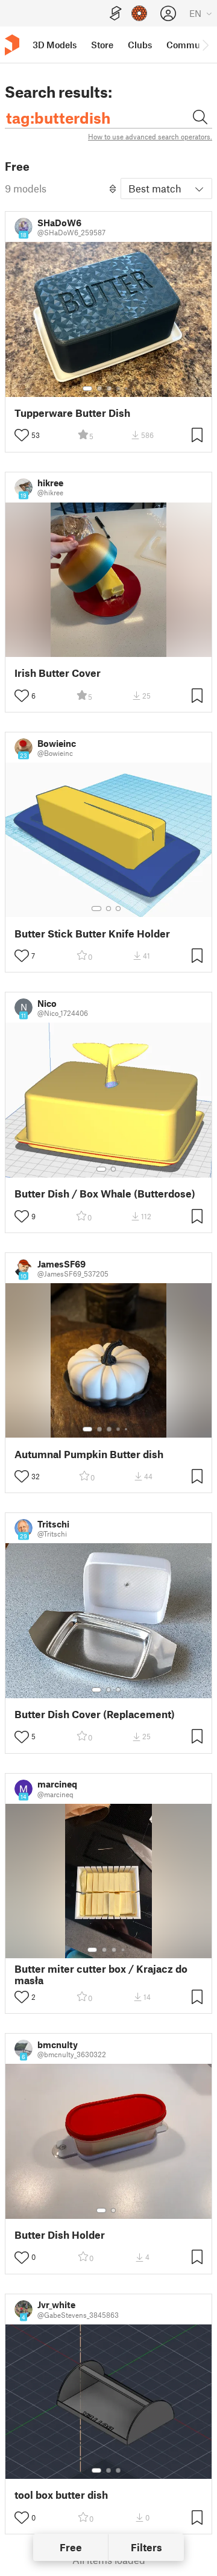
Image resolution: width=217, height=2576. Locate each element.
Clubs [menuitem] (140, 45)
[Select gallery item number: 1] (87, 389)
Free (71, 2547)
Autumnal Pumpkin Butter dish (89, 1454)
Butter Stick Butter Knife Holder (92, 934)
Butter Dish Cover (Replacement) (95, 1714)
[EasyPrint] (116, 14)
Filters (146, 2547)
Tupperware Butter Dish (72, 413)
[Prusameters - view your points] (139, 13)
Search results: (58, 92)
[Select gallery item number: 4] (119, 389)
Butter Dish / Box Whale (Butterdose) (105, 1194)
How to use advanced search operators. (150, 136)
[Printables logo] (12, 45)
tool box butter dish (61, 2495)
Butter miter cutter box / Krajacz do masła (101, 1975)
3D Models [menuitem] (55, 45)
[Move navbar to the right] (205, 45)
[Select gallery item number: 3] (109, 389)
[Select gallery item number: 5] (127, 389)
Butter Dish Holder (60, 2235)
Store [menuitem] (102, 45)
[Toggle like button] (22, 435)
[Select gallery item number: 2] (99, 389)
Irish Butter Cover (58, 673)
